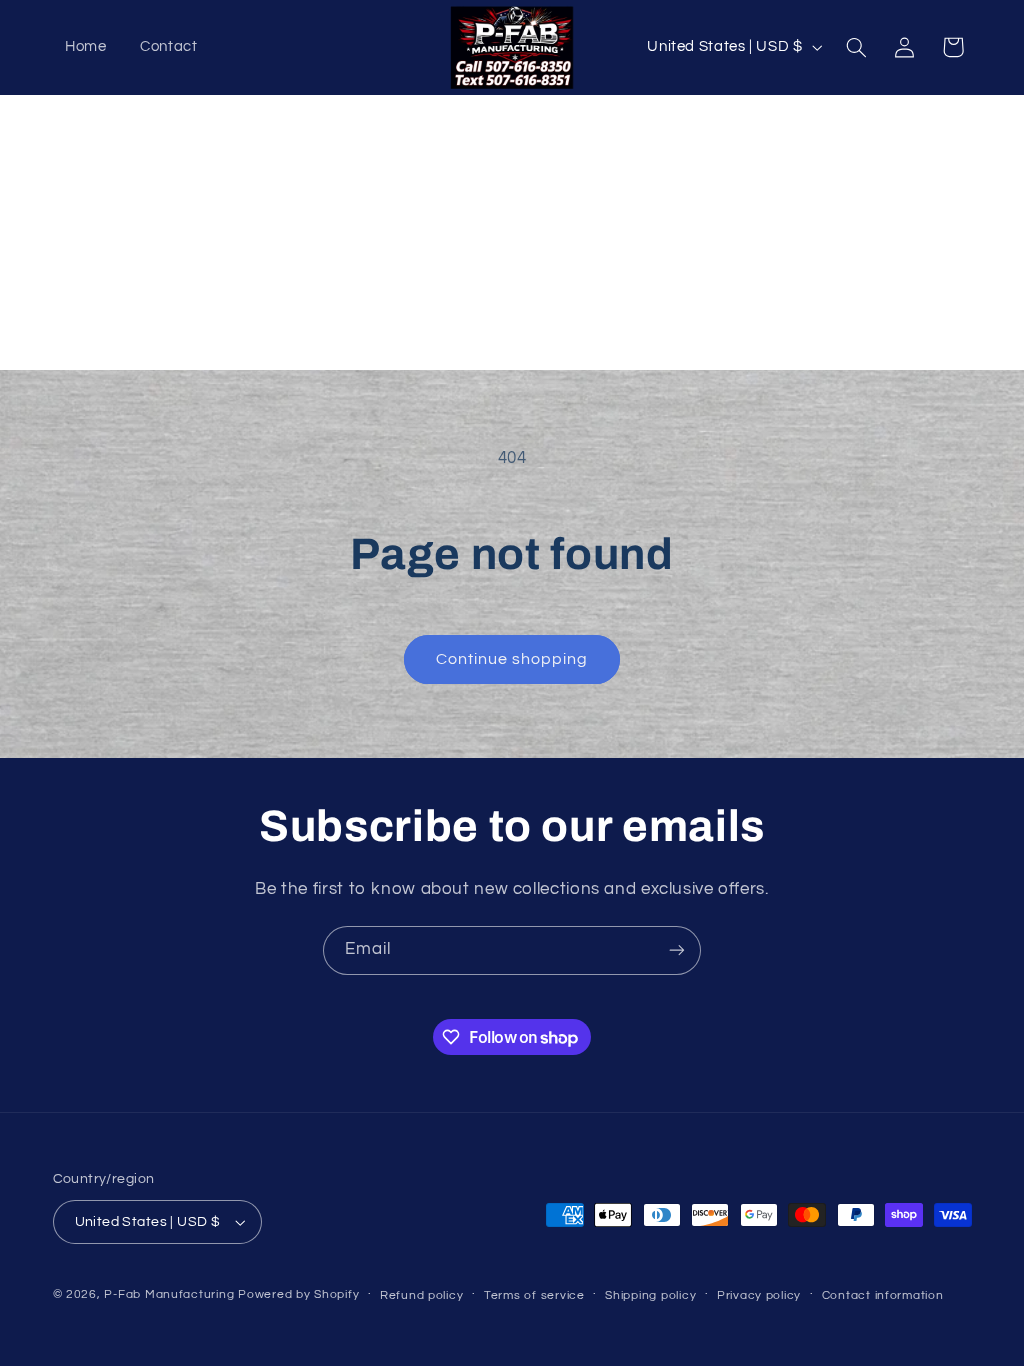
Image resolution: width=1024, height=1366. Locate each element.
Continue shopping (512, 659)
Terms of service (534, 1295)
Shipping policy (650, 1295)
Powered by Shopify (298, 1294)
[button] (856, 47)
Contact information (883, 1295)
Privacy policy (759, 1295)
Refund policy (422, 1295)
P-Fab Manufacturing (169, 1294)
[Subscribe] (677, 950)
